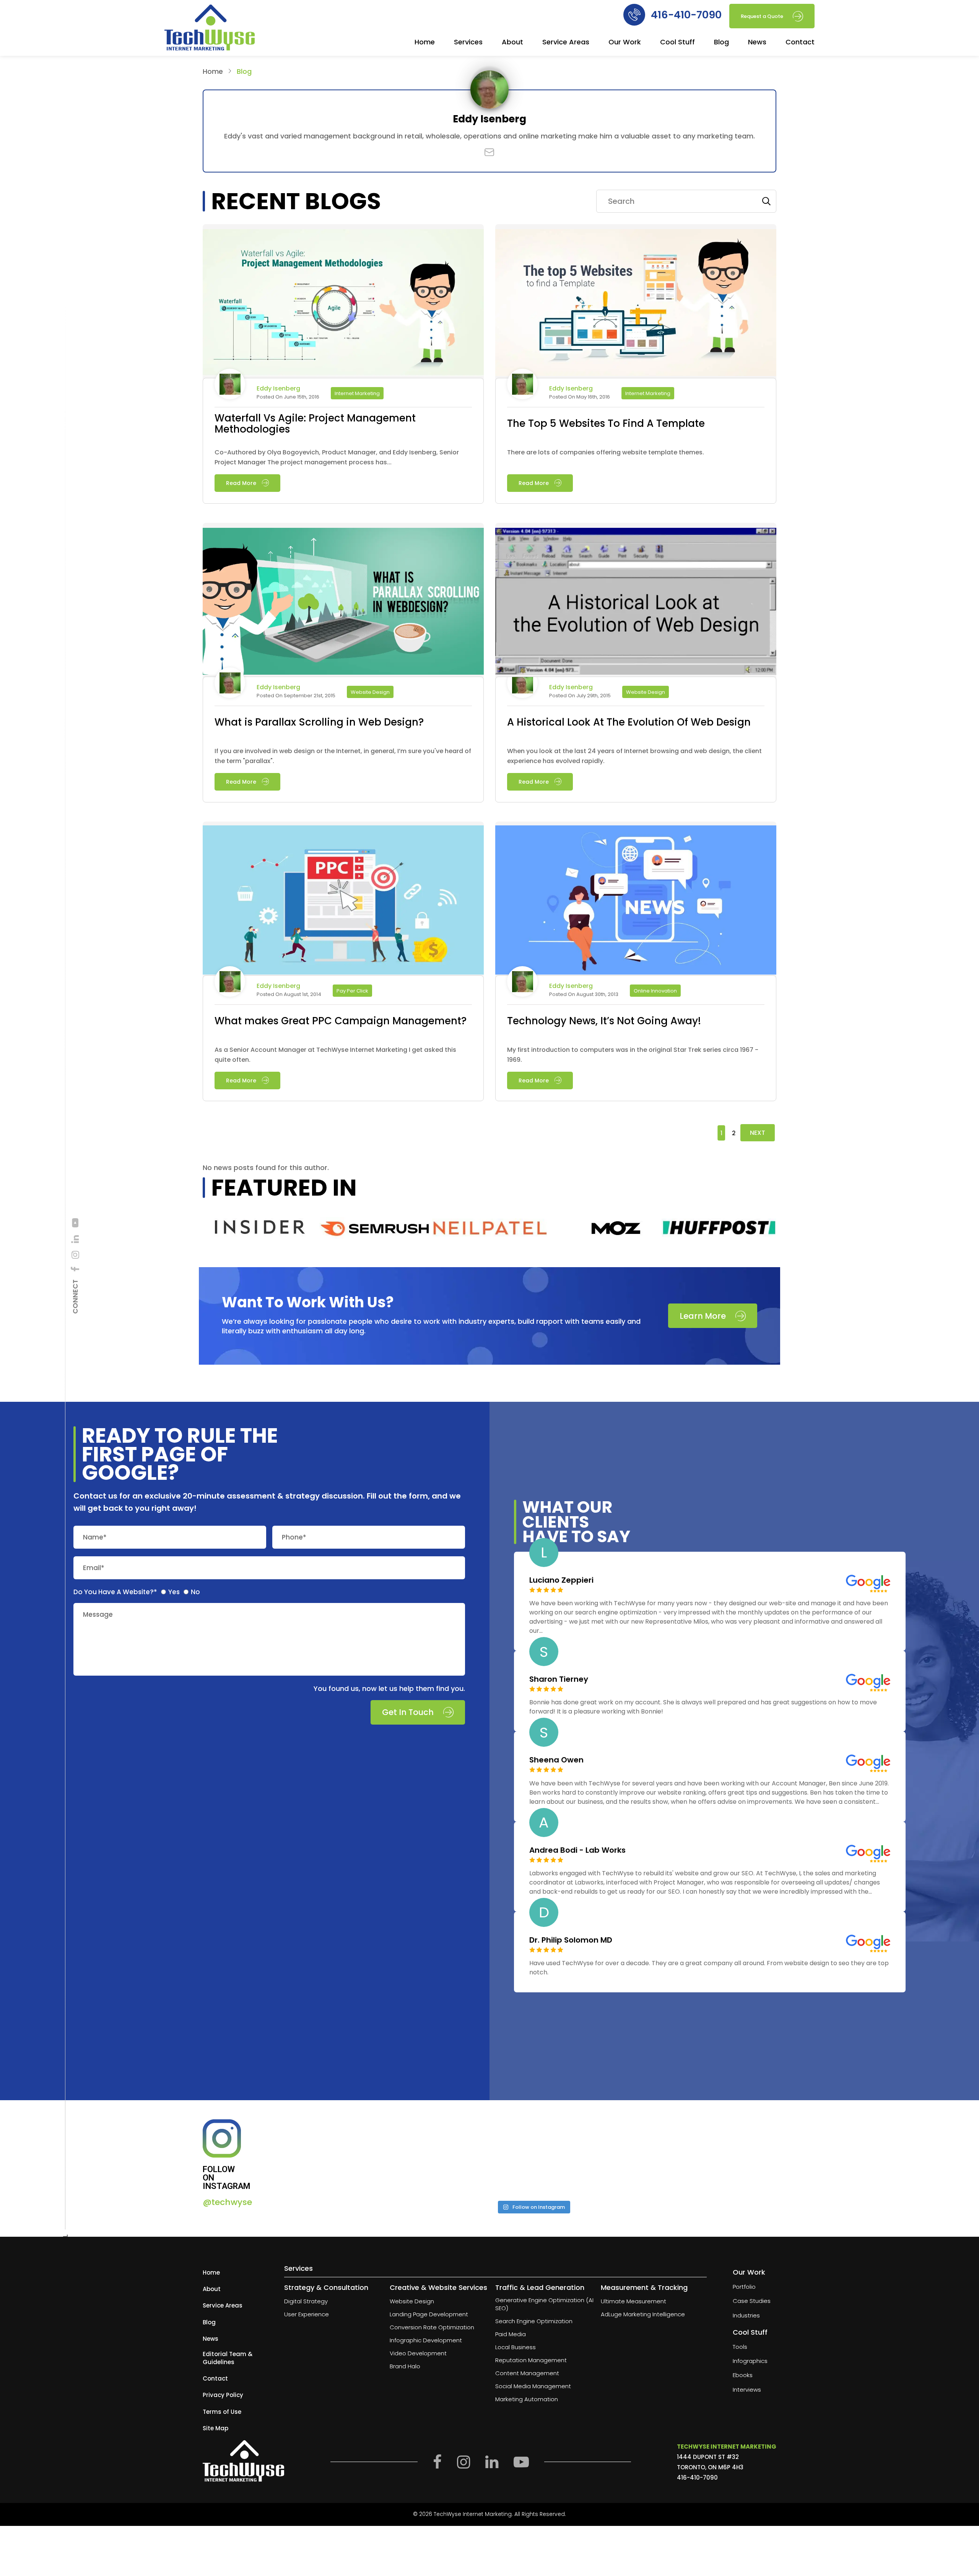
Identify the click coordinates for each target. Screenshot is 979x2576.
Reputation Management (531, 2360)
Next (758, 1133)
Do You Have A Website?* (115, 1592)
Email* (94, 1568)
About (512, 43)
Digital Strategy (306, 2301)
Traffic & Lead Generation (540, 2287)
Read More (241, 483)
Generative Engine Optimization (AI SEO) (544, 2304)
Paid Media (511, 2334)
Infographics (750, 2361)
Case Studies (752, 2301)
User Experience (307, 2314)
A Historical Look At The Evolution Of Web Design (629, 722)
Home (425, 43)
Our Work (625, 43)
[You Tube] (75, 1223)
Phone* (294, 1537)
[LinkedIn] (75, 1239)
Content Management (527, 2373)
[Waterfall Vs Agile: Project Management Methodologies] (343, 303)
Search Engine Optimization (534, 2321)
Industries (746, 2315)
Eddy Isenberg (278, 389)
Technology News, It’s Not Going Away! (604, 1021)
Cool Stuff (677, 43)
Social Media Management (533, 2386)
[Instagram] (75, 1255)
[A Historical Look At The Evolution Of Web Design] (636, 601)
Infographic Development (426, 2340)
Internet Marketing (357, 393)
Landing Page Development (429, 2314)
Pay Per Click (352, 991)
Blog (721, 43)
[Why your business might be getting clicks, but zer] (594, 2157)
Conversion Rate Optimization (432, 2327)
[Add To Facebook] (75, 1269)
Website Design (370, 692)
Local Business (516, 2347)
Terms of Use (222, 2411)
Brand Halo (405, 2366)
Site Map (215, 2428)
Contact (800, 43)
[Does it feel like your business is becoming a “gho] (472, 2157)
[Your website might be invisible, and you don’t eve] (349, 2157)
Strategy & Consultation (326, 2287)
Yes (174, 1592)
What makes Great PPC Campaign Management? (341, 1021)
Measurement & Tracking (644, 2287)
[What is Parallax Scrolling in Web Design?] (343, 601)
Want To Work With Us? (308, 1302)
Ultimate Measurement (633, 2301)
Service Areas (566, 43)
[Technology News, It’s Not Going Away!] (636, 900)
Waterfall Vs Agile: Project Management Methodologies (315, 424)
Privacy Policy (223, 2395)
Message (98, 1615)
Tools (740, 2346)
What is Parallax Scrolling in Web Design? (319, 722)
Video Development (418, 2353)
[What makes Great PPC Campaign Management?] (343, 900)
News (757, 43)
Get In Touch (408, 1713)
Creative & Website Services (438, 2287)
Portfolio (744, 2287)
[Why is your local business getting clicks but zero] (717, 2157)
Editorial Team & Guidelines (228, 2358)
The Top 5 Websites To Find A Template (606, 424)
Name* (95, 1537)
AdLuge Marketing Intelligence (643, 2314)
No (195, 1592)
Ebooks (743, 2375)
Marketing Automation (527, 2399)
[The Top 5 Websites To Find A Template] (636, 303)
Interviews (747, 2389)
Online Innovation (655, 991)
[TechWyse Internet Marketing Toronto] (210, 29)
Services (468, 43)
